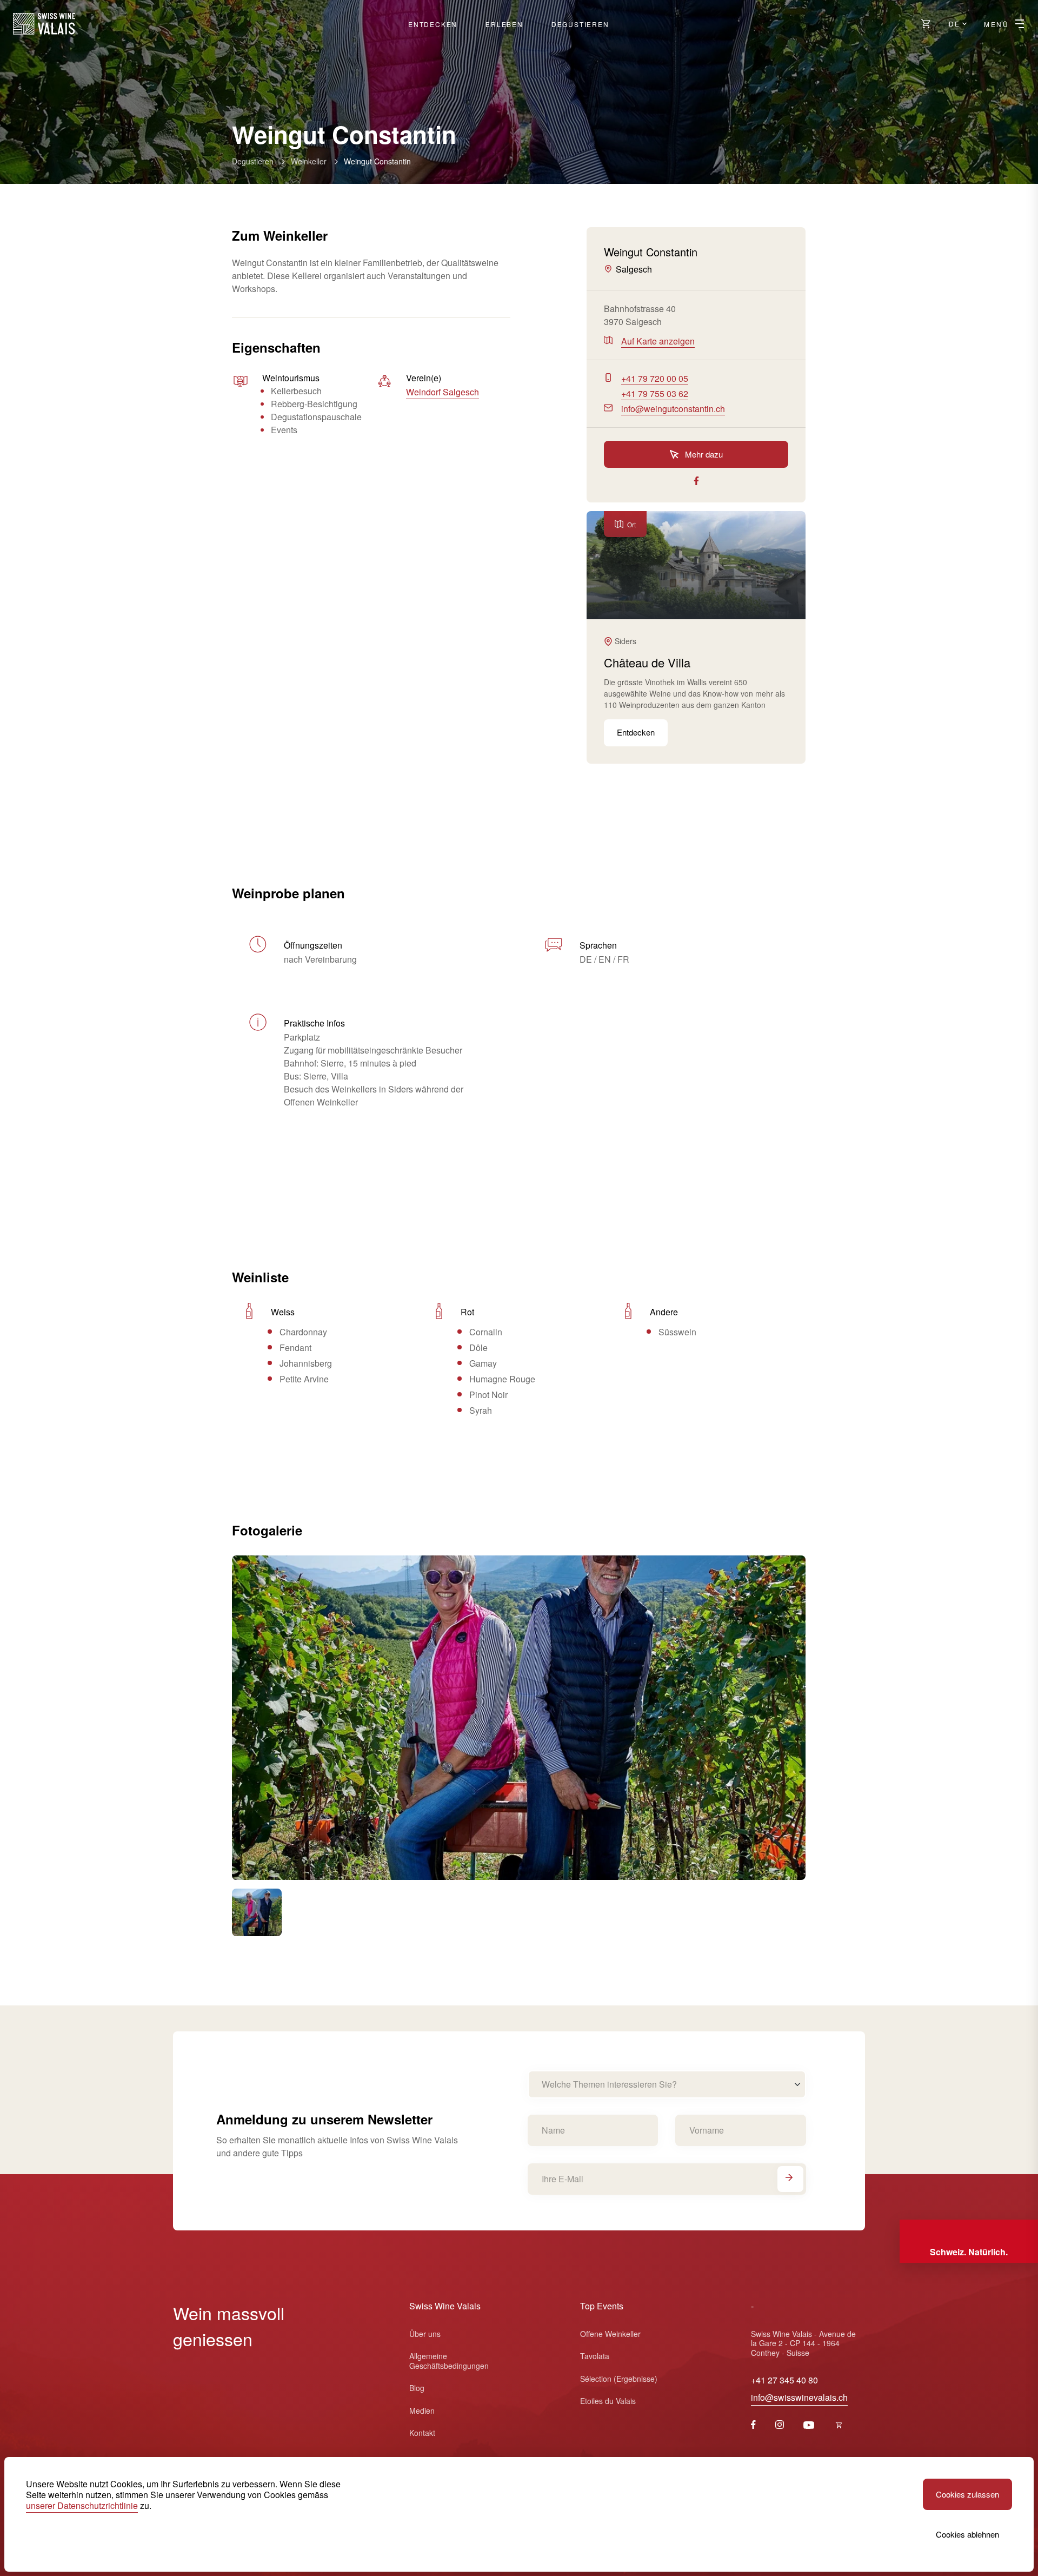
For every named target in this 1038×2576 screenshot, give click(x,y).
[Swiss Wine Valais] (44, 24)
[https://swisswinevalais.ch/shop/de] (926, 24)
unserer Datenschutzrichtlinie (82, 2505)
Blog (417, 2388)
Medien (422, 2411)
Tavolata (595, 2356)
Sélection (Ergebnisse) (619, 2379)
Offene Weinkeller (610, 2334)
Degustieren (580, 24)
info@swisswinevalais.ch (799, 2397)
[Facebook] (753, 2425)
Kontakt (422, 2433)
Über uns (425, 2334)
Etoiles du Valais (608, 2401)
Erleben (504, 24)
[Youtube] (809, 2425)
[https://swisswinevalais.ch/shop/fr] (839, 2425)
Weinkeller (309, 161)
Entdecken (433, 24)
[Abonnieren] (790, 2179)
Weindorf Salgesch (443, 392)
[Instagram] (780, 2425)
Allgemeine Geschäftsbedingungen (449, 2361)
